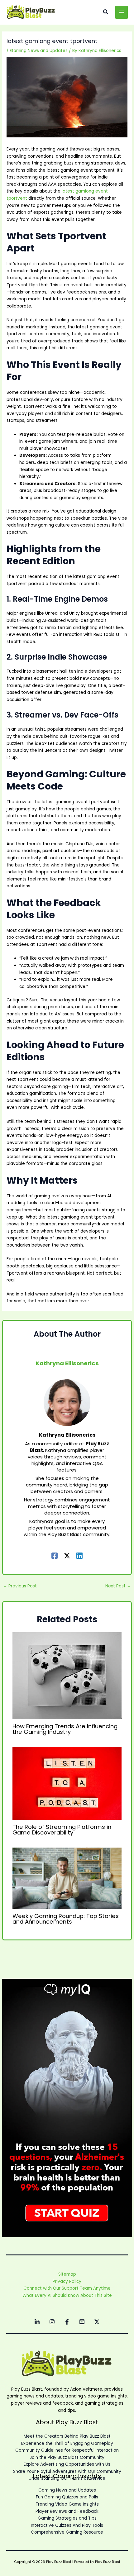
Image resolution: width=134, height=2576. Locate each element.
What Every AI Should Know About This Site (67, 2295)
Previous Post (20, 1586)
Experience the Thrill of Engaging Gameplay (67, 2443)
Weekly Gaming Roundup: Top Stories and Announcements (66, 1919)
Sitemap (67, 2274)
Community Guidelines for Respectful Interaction (67, 2450)
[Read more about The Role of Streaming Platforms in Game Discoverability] (67, 1783)
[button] (106, 12)
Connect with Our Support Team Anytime (67, 2288)
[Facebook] (55, 1555)
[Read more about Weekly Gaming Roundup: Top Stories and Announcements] (67, 1878)
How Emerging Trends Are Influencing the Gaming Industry (65, 1729)
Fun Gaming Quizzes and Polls (67, 2497)
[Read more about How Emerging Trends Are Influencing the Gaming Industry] (67, 1676)
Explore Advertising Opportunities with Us (67, 2464)
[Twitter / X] (67, 1555)
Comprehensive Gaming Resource (67, 2532)
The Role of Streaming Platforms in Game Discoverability (62, 1830)
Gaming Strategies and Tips (67, 2518)
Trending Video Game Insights (67, 2504)
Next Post (118, 1586)
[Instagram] (52, 2322)
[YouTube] (82, 2322)
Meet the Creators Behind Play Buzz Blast (67, 2436)
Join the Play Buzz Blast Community (67, 2457)
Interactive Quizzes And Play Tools (67, 2525)
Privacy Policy (67, 2281)
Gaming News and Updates (39, 51)
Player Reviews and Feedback (67, 2511)
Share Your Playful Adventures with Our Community (67, 2471)
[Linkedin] (79, 1555)
